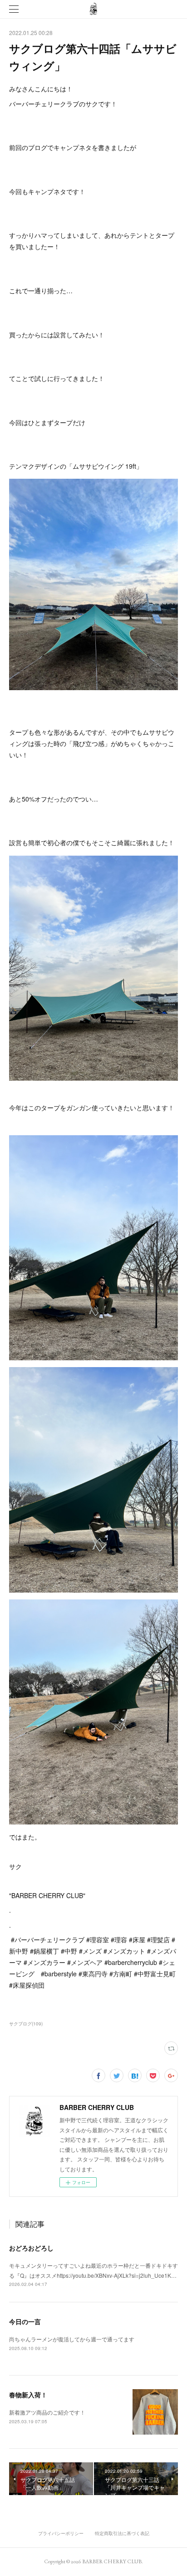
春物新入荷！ (28, 2395)
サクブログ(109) (26, 2024)
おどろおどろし (31, 2248)
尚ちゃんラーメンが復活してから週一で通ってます (72, 2339)
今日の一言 (25, 2321)
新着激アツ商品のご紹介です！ (47, 2412)
